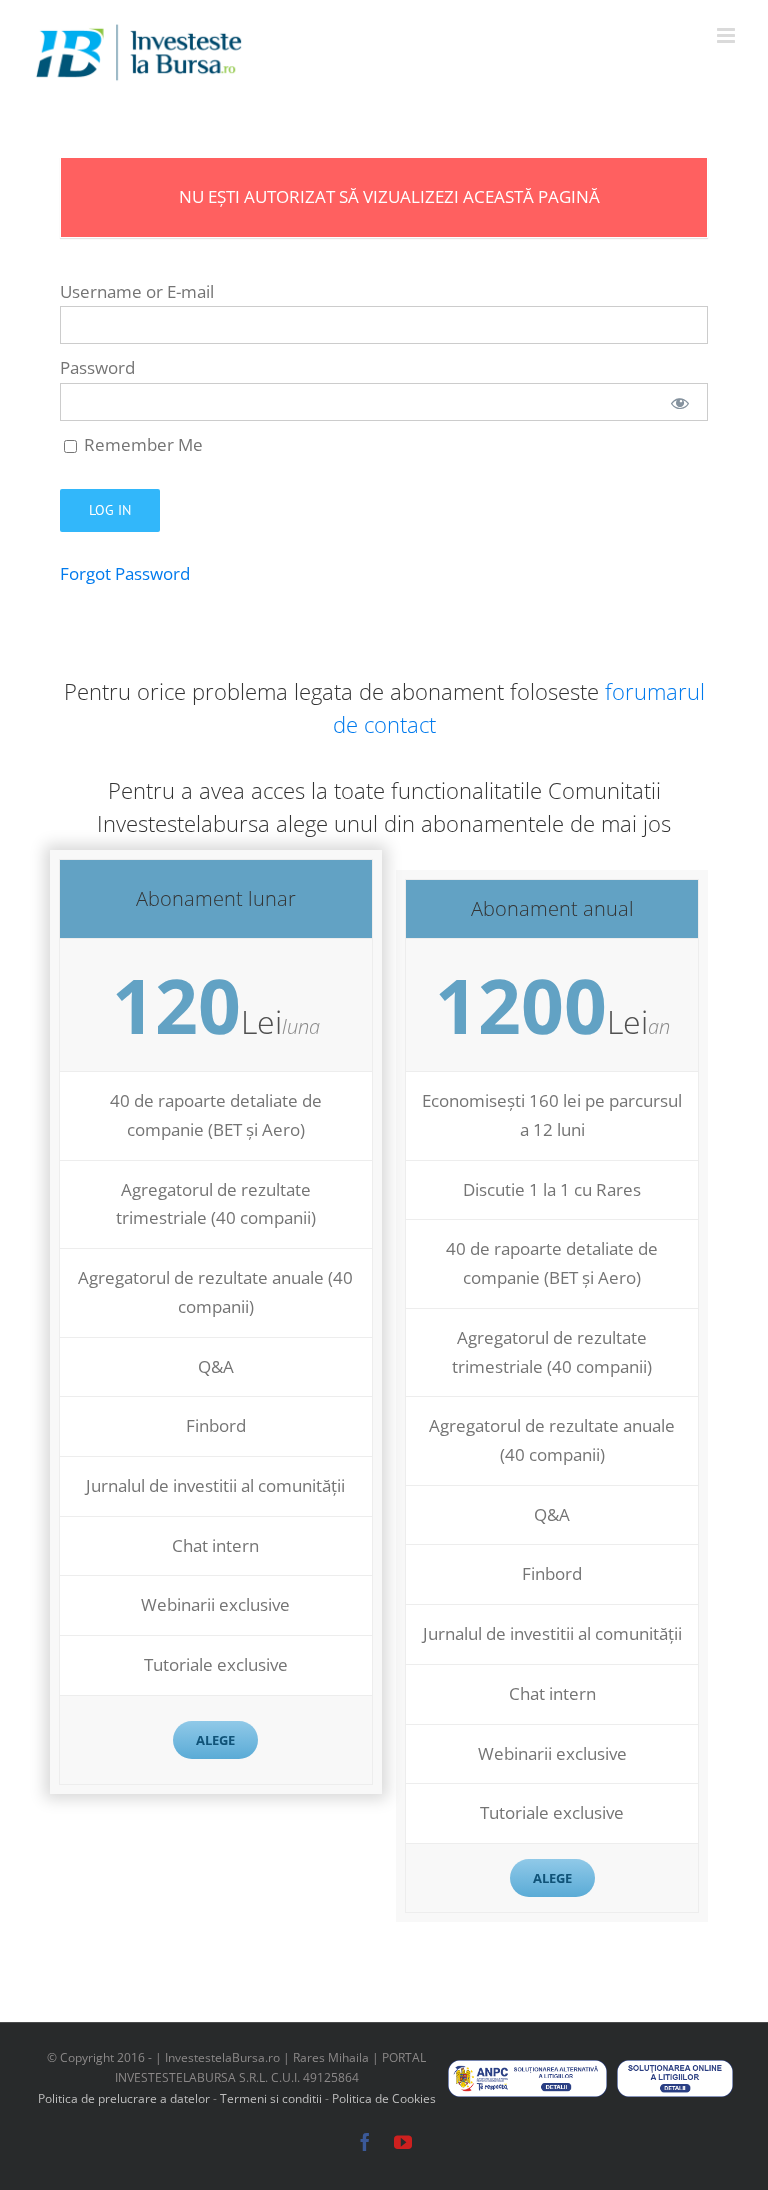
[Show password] (680, 402)
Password (97, 367)
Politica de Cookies (384, 2098)
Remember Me (141, 444)
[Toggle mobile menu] (727, 35)
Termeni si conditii (272, 2098)
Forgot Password (125, 573)
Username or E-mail (137, 291)
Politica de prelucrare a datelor (124, 2098)
